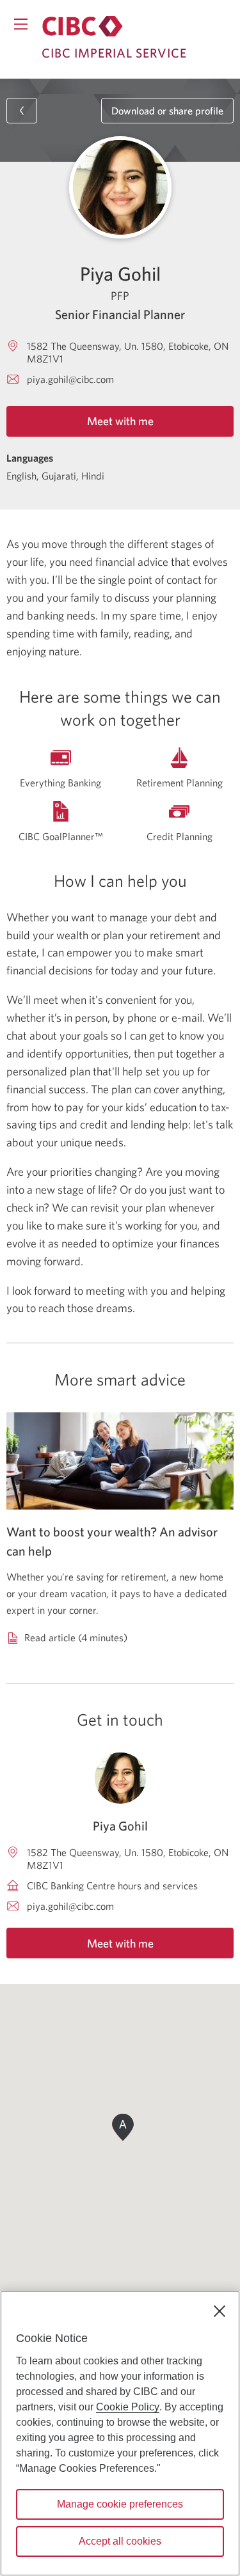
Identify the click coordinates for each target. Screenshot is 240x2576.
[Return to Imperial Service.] (83, 26)
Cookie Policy (128, 2407)
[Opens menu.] (21, 24)
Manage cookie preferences (120, 2504)
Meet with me (120, 421)
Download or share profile (167, 111)
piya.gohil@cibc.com (70, 379)
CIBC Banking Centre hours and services (112, 1885)
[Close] (220, 2311)
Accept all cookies (120, 2541)
